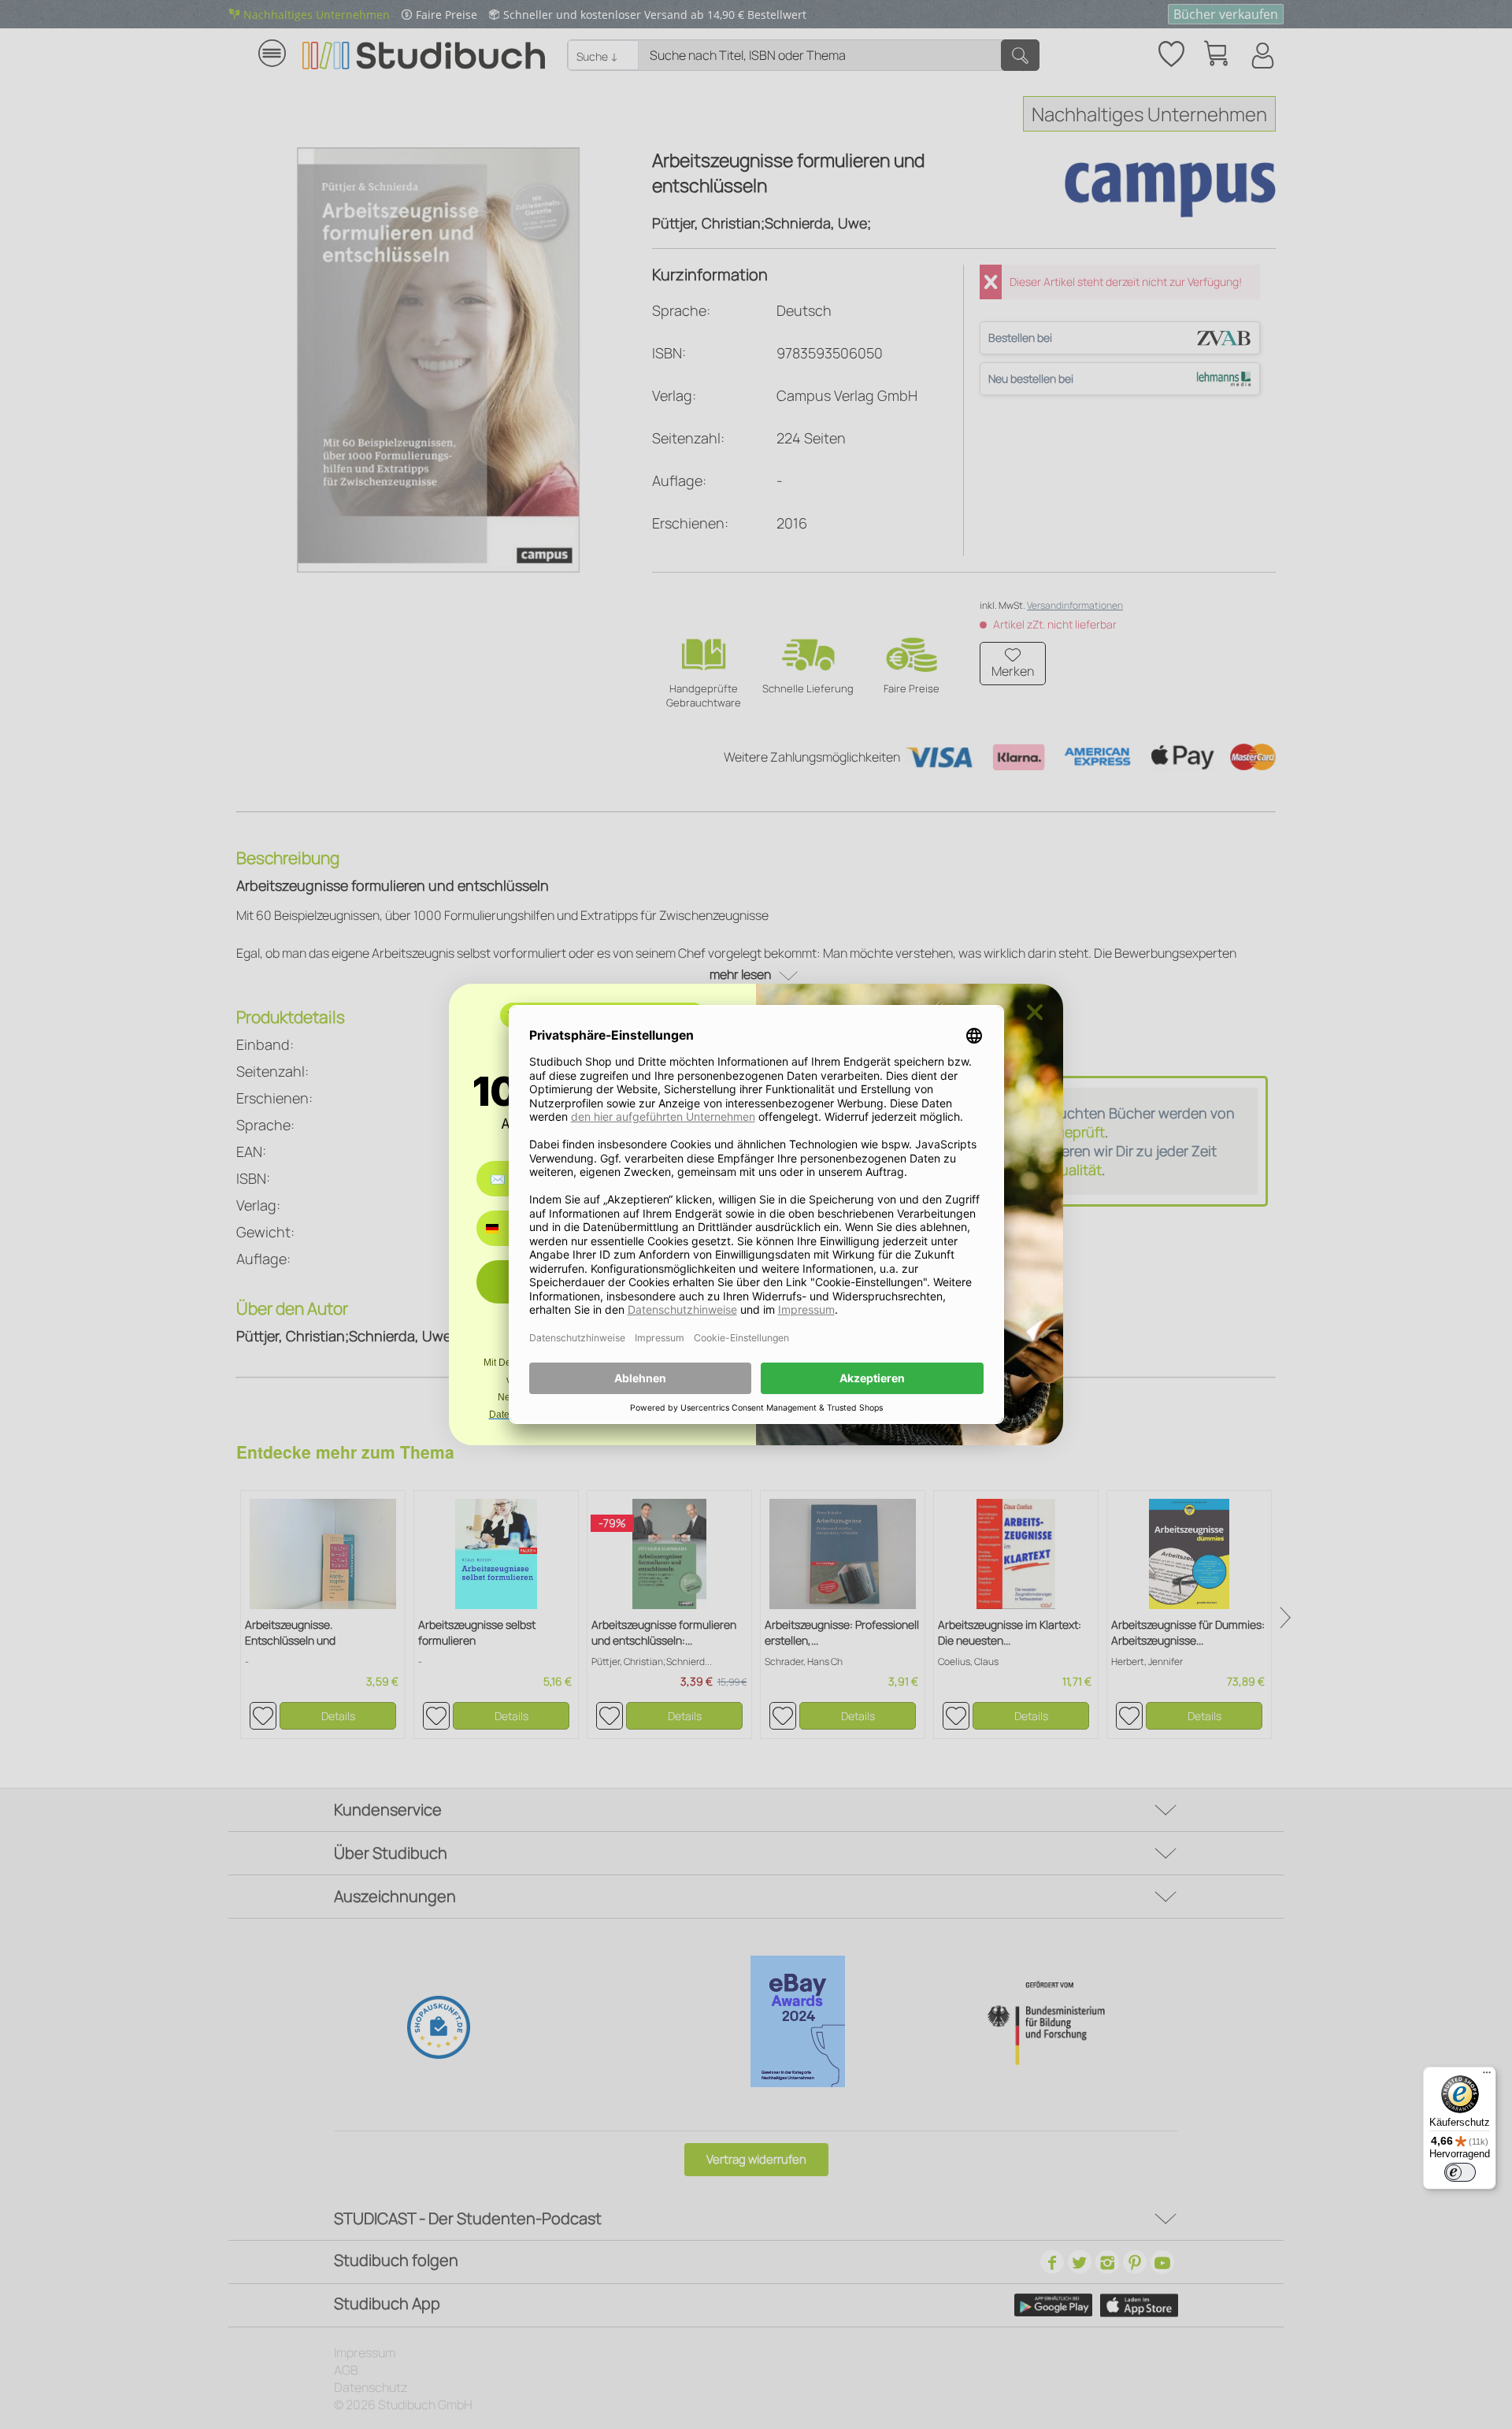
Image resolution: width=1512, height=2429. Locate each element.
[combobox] (504, 1228)
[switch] (1460, 2172)
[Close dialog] (1035, 1012)
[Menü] (1487, 2076)
